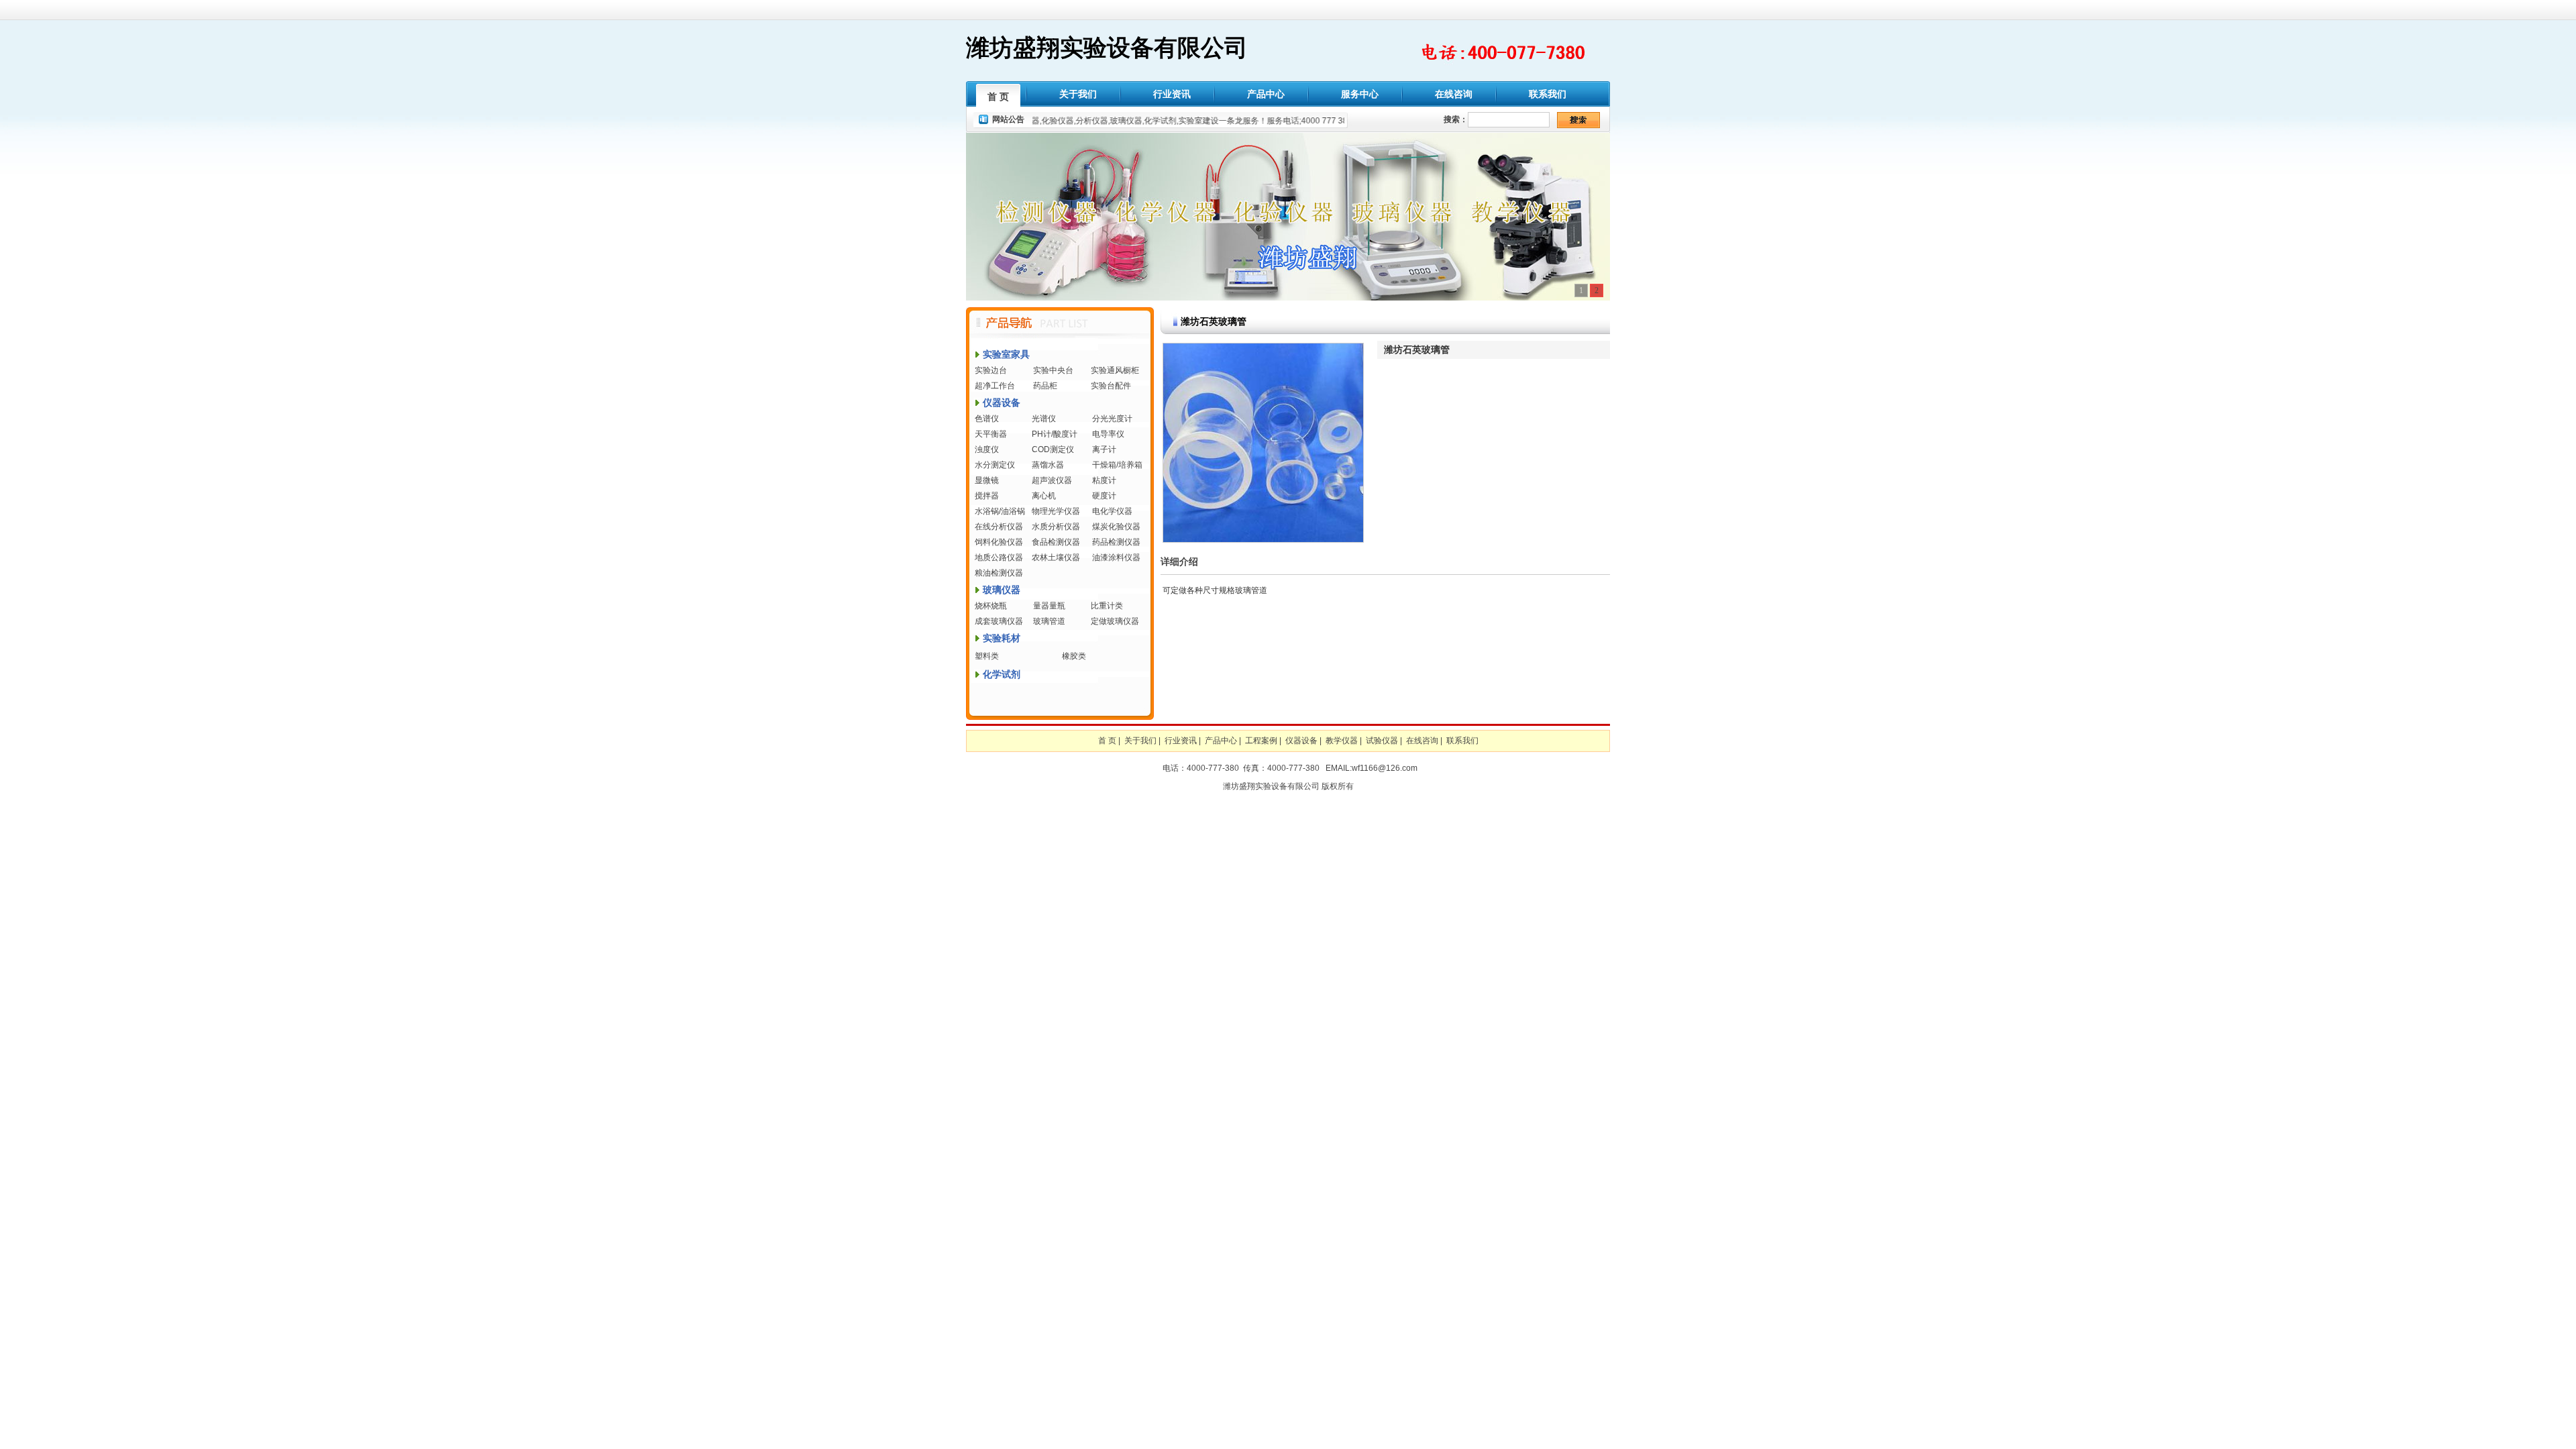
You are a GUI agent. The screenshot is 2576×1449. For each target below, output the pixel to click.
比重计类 (1107, 606)
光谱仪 (1044, 419)
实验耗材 (1002, 638)
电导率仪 (1108, 434)
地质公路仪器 (999, 557)
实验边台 (991, 370)
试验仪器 (1382, 741)
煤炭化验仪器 (1116, 527)
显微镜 (987, 480)
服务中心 (1360, 94)
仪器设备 (1002, 402)
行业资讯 (1172, 94)
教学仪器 (1342, 741)
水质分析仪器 (1056, 527)
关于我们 (1078, 94)
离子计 (1104, 449)
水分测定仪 (995, 465)
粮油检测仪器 (999, 573)
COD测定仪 (1053, 449)
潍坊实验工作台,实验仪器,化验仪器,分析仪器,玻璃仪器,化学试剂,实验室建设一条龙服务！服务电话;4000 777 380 (1117, 121)
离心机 (1044, 496)
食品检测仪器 (1056, 542)
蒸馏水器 (1048, 465)
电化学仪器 (1112, 511)
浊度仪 (987, 449)
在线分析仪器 (999, 527)
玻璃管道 (1049, 621)
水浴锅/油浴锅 (1000, 511)
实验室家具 (1006, 354)
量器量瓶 (1049, 606)
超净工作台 (995, 386)
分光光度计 (1112, 419)
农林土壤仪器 (1056, 557)
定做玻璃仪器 (1115, 621)
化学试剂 (1002, 674)
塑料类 (987, 656)
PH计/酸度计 (1055, 434)
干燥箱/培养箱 (1117, 465)
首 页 (998, 97)
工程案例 (1261, 741)
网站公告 (1008, 119)
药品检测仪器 (1116, 542)
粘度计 (1104, 480)
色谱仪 (987, 419)
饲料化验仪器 (999, 542)
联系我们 (1548, 94)
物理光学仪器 (1056, 511)
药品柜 (1045, 386)
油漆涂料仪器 (1116, 557)
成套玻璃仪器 (999, 621)
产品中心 (1266, 94)
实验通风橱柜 (1115, 370)
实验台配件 (1111, 386)
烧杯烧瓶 (991, 606)
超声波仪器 (1052, 480)
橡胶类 (1074, 656)
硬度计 (1104, 496)
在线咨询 (1454, 94)
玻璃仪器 (1002, 590)
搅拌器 (987, 496)
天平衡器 (991, 434)
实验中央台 (1053, 370)
